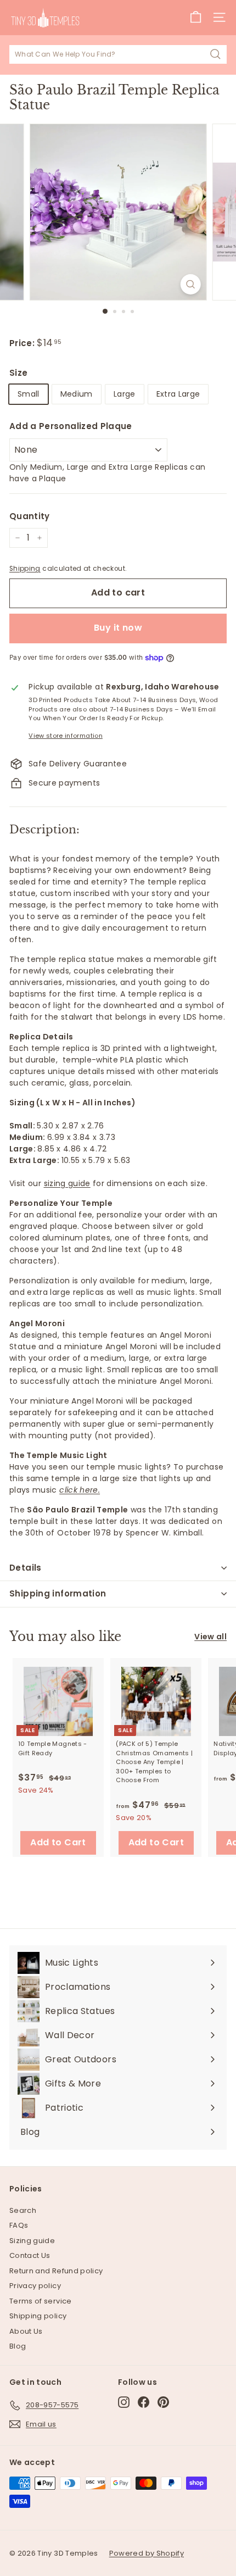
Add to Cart (58, 1842)
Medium (77, 394)
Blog (18, 2346)
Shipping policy (38, 2316)
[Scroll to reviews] (118, 331)
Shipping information (58, 1593)
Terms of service (41, 2301)
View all (210, 1637)
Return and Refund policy (56, 2271)
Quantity (30, 516)
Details (26, 1568)
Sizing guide (32, 2241)
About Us (26, 2331)
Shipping (25, 569)
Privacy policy (35, 2286)
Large (125, 394)
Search (23, 2210)
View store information (66, 736)
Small (29, 394)
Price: (23, 343)
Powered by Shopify (147, 2553)
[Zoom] (190, 284)
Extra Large (178, 394)
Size (18, 373)
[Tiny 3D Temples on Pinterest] (163, 2402)
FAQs (19, 2225)
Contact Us (30, 2255)
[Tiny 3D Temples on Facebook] (144, 2402)
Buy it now (118, 628)
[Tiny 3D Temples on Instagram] (124, 2402)
